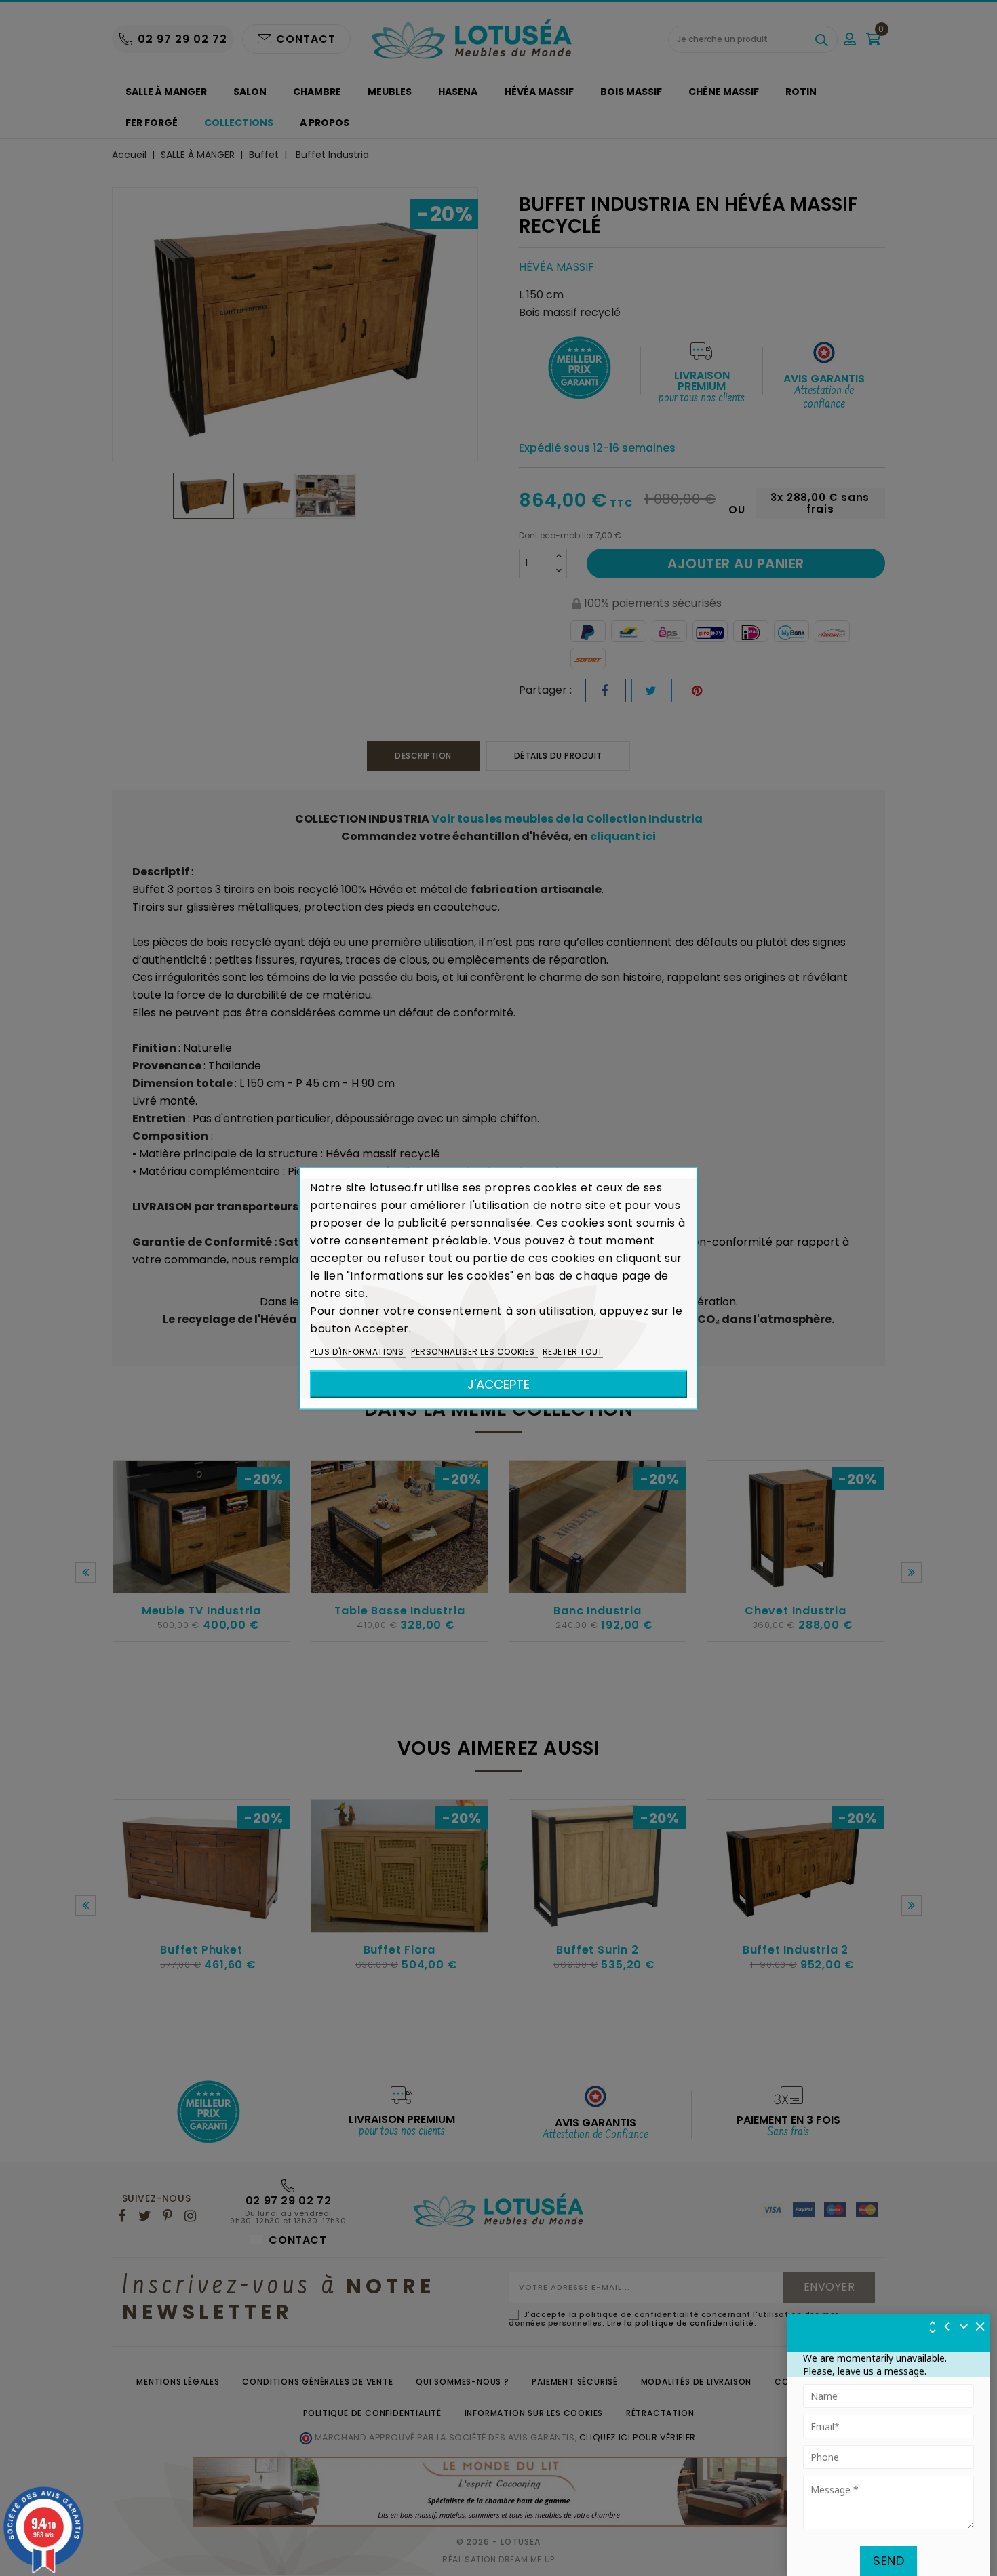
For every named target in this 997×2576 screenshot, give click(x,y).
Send (888, 2561)
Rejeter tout (573, 1351)
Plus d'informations (358, 1351)
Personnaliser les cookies (474, 1351)
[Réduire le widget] (964, 2326)
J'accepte (498, 1384)
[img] (981, 2326)
